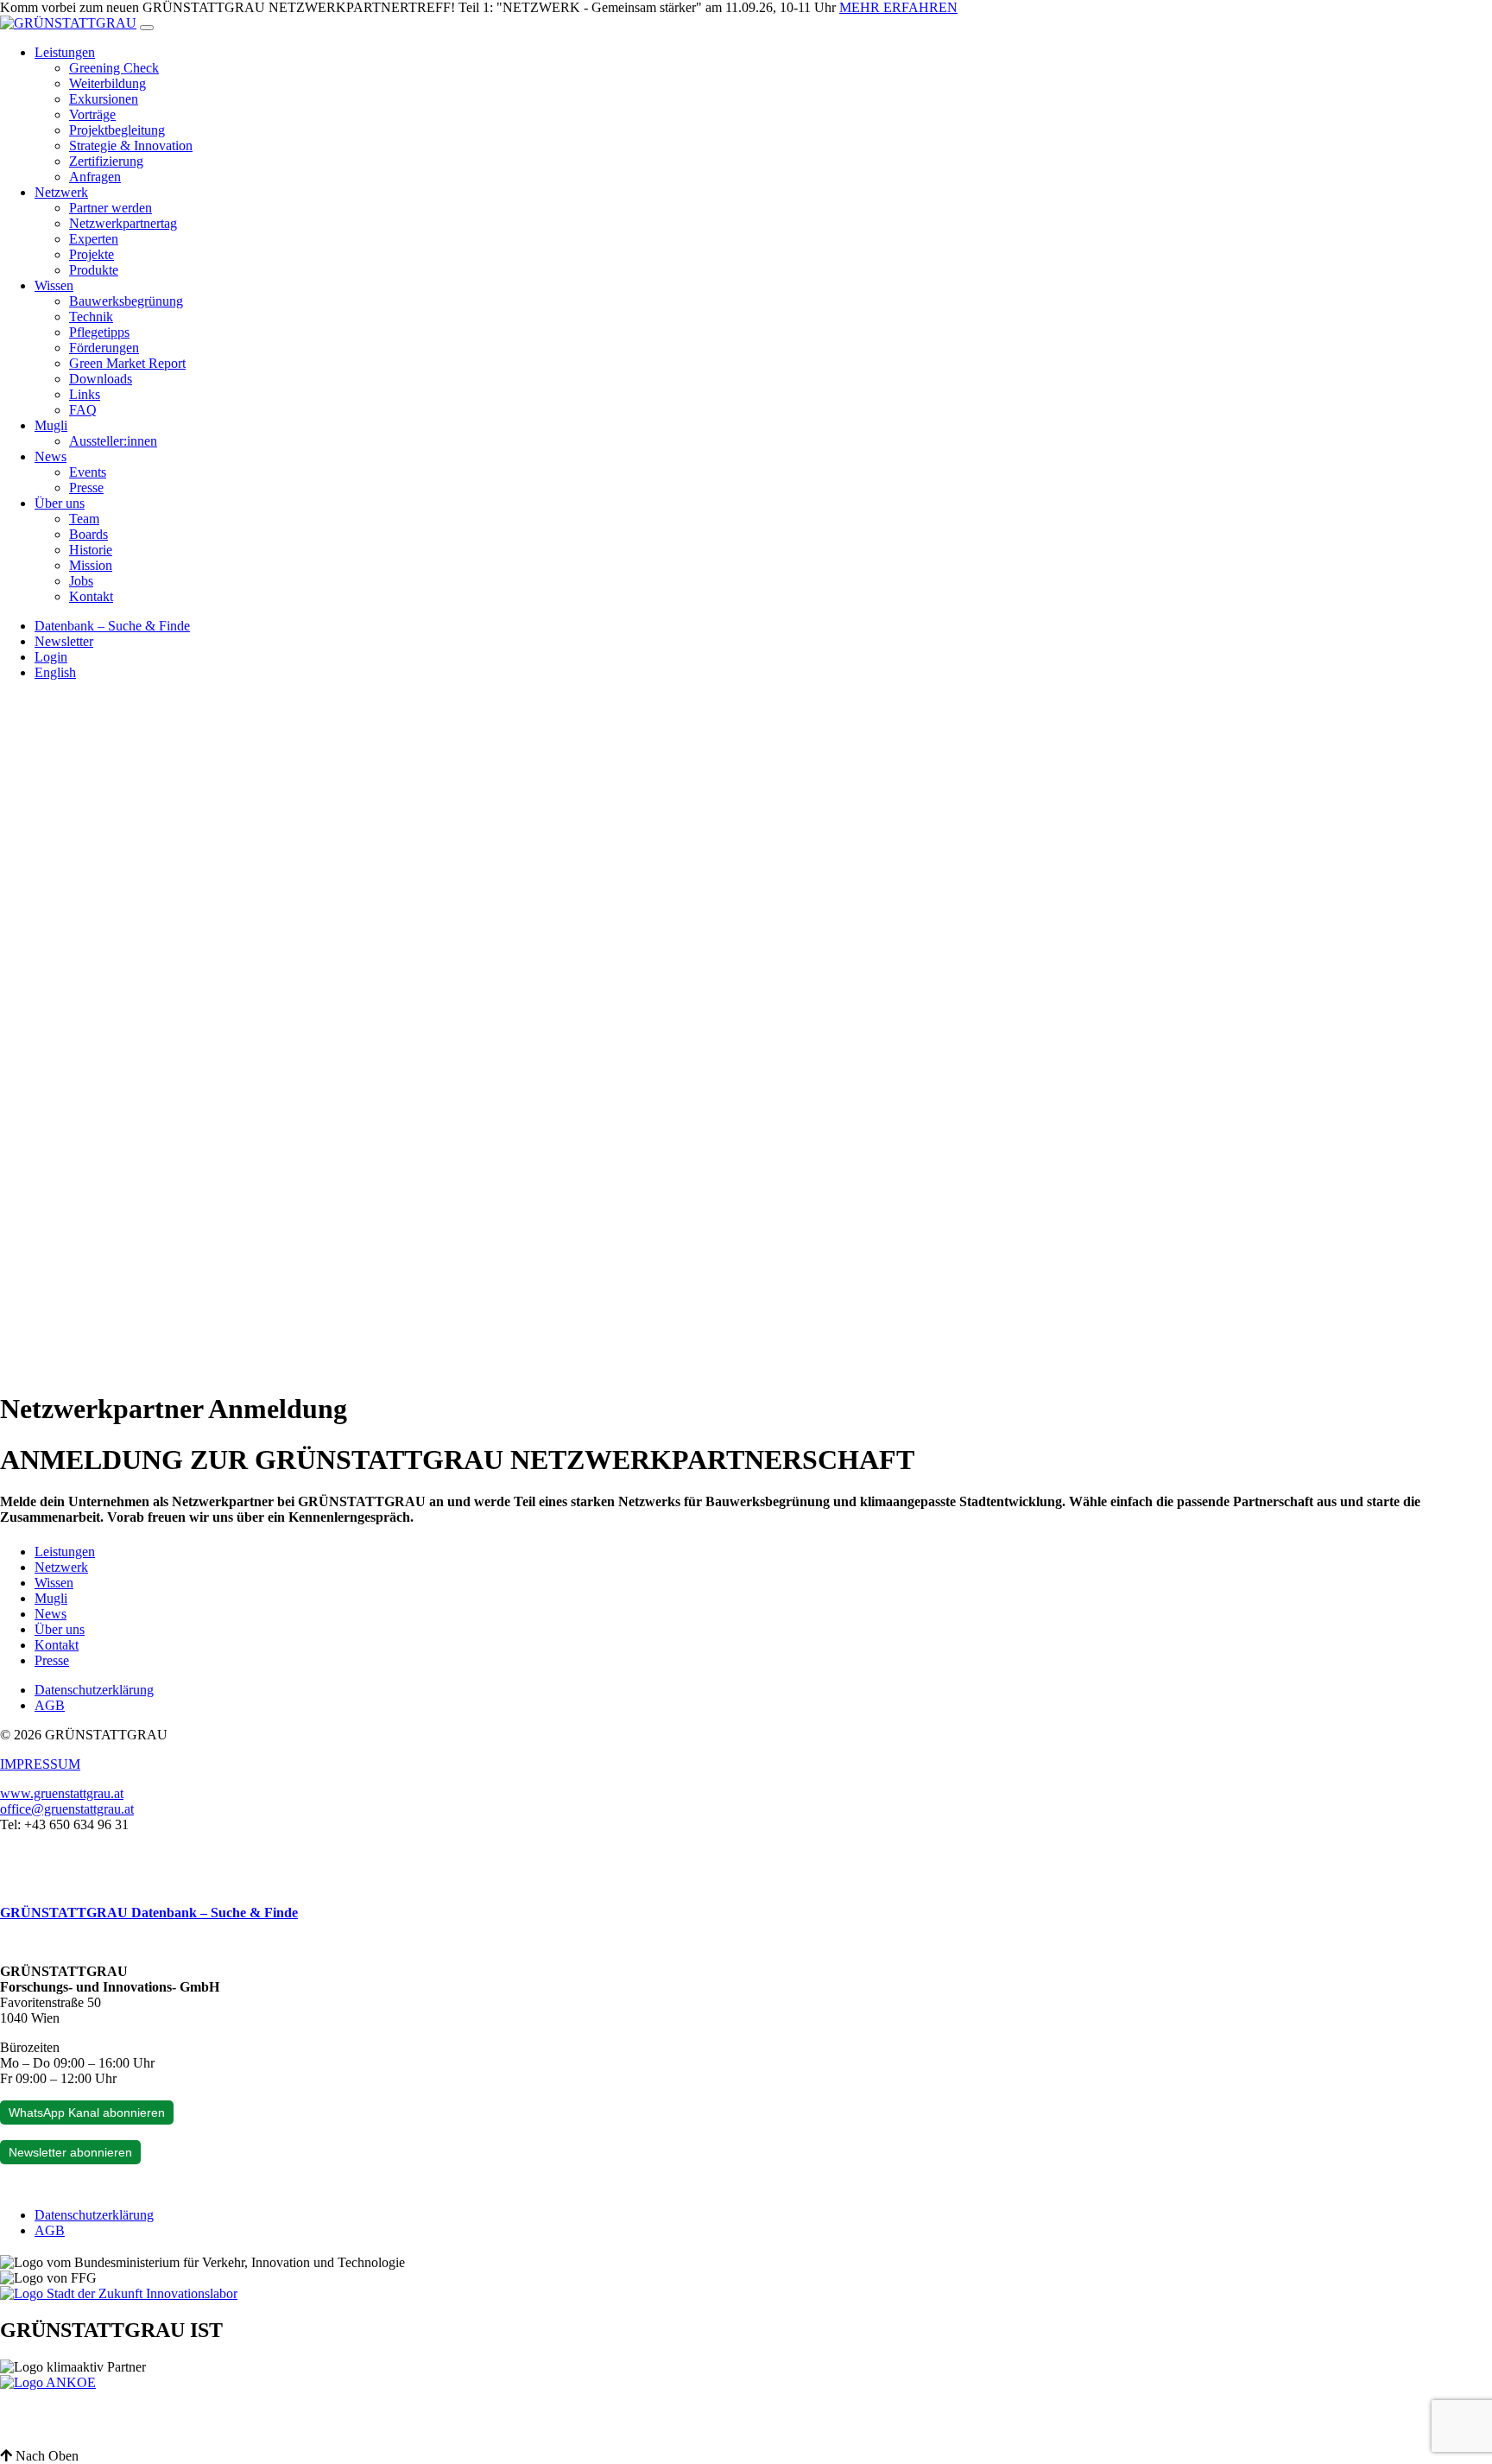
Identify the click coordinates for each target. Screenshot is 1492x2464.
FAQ (83, 410)
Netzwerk (61, 192)
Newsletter (64, 641)
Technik (91, 317)
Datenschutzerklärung (94, 1690)
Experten (94, 239)
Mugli (51, 425)
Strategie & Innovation (131, 146)
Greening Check (114, 68)
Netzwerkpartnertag (123, 223)
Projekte (92, 254)
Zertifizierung (106, 161)
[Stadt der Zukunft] (119, 2293)
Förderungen (104, 348)
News (51, 456)
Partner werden (111, 208)
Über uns (60, 503)
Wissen (54, 285)
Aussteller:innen (113, 441)
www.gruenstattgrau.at (62, 1793)
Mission (91, 565)
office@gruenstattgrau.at (67, 1809)
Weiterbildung (107, 83)
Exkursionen (104, 99)
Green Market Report (127, 363)
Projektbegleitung (117, 130)
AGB (50, 1705)
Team (84, 519)
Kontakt (91, 596)
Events (88, 472)
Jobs (81, 581)
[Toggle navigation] (147, 28)
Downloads (101, 379)
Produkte (94, 270)
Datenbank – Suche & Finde (112, 626)
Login (51, 657)
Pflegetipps (99, 332)
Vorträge (92, 114)
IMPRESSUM (40, 1764)
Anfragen (95, 177)
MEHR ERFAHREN (898, 7)
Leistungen (65, 52)
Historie (91, 550)
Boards (89, 534)
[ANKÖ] (48, 2382)
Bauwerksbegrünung (126, 301)
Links (85, 394)
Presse (86, 488)
